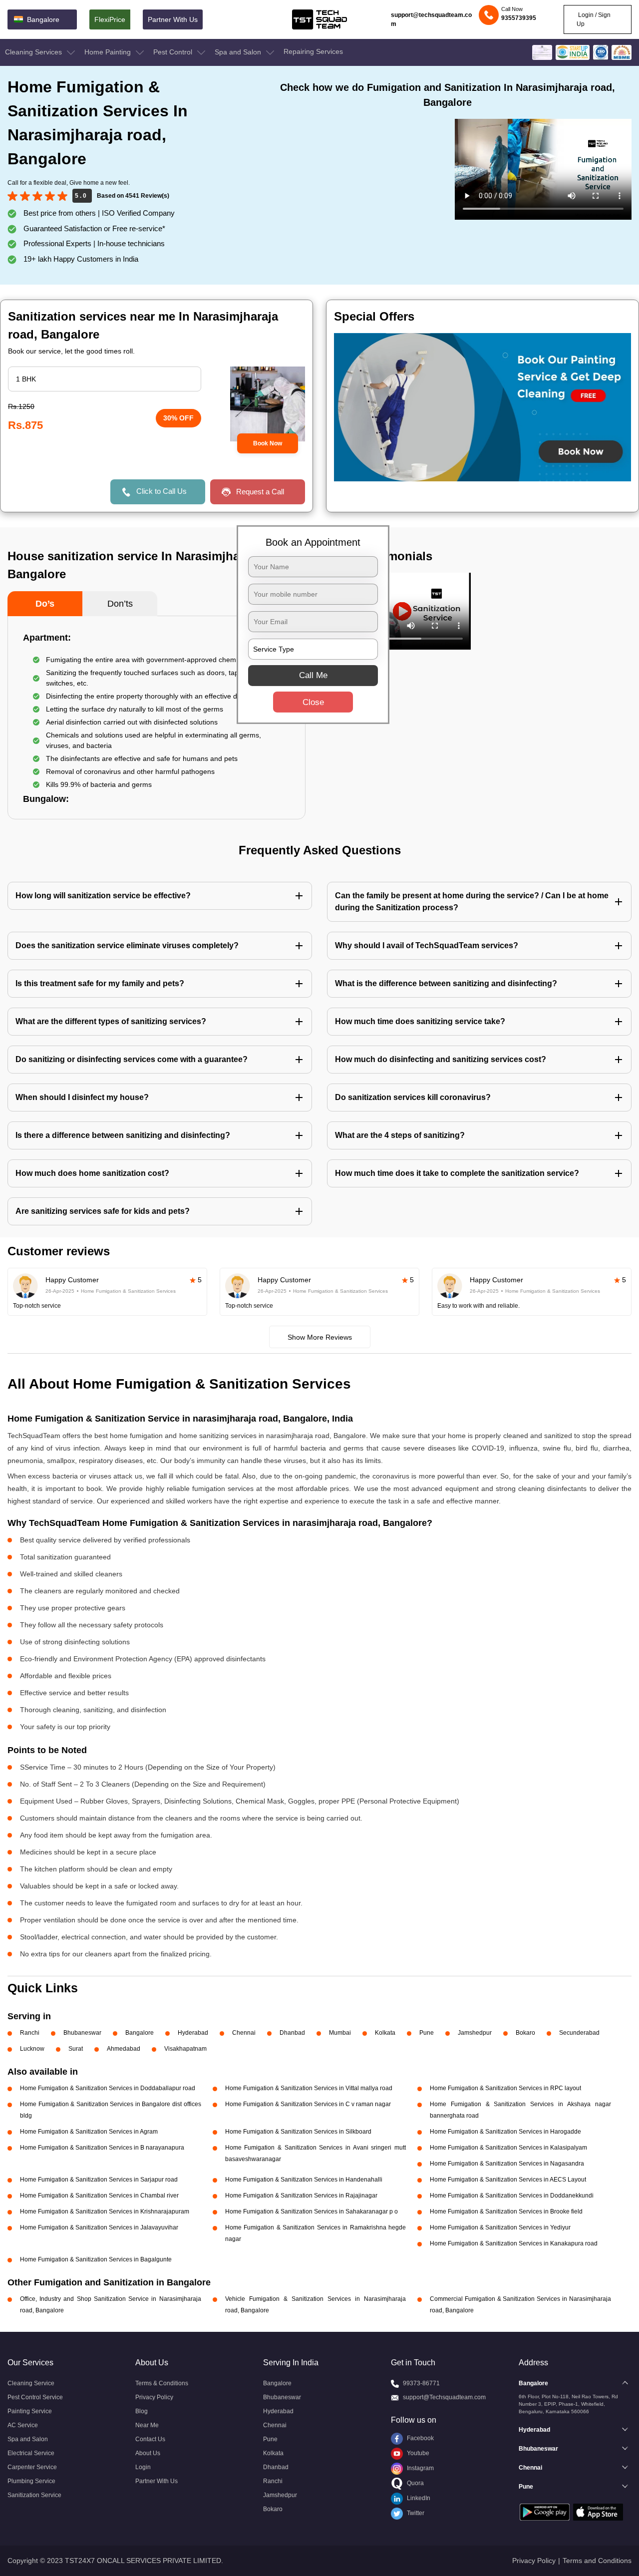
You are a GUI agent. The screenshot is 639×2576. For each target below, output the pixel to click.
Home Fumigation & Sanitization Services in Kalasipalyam (508, 2148)
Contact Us (150, 2439)
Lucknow (32, 2049)
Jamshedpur (475, 2033)
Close (313, 702)
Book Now (268, 443)
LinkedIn (418, 2498)
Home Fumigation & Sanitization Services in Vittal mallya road (309, 2088)
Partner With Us (173, 19)
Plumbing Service (31, 2481)
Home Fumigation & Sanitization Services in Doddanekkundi (512, 2196)
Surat (76, 2049)
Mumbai (340, 2033)
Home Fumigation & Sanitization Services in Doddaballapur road (108, 2088)
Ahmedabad (124, 2049)
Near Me (147, 2425)
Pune (427, 2033)
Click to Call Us (161, 491)
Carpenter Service (32, 2467)
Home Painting (109, 52)
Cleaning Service (31, 2383)
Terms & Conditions (162, 2383)
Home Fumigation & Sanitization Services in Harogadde (505, 2132)
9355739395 (519, 18)
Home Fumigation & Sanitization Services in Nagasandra (507, 2164)
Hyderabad (193, 2033)
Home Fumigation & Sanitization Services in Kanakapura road (514, 2243)
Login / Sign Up (594, 19)
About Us (148, 2453)
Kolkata (385, 2033)
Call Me (313, 675)
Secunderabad (579, 2033)
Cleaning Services (34, 52)
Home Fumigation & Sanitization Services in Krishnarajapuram (105, 2211)
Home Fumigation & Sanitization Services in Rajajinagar (301, 2196)
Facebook (420, 2438)
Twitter (415, 2513)
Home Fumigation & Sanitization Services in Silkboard (298, 2132)
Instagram (420, 2468)
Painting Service (30, 2411)
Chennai (244, 2033)
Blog (142, 2411)
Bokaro (525, 2033)
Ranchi (30, 2033)
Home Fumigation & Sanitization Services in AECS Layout (508, 2180)
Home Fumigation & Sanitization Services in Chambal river (99, 2196)
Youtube (417, 2453)
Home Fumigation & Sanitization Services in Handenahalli (304, 2180)
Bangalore (140, 2033)
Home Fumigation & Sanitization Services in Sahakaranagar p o (312, 2211)
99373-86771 (421, 2383)
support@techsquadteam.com (431, 19)
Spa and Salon (239, 52)
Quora (415, 2483)
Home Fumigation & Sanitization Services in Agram (89, 2132)
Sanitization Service (34, 2495)
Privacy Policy (154, 2397)
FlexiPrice (110, 19)
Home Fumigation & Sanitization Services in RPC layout (505, 2088)
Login (143, 2467)
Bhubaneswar (82, 2033)
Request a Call (260, 492)
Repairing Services (313, 51)
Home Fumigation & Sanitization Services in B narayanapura (102, 2148)
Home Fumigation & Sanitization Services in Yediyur (500, 2227)
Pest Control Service (35, 2397)
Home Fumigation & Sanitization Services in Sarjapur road (99, 2180)
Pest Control (174, 52)
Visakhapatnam (185, 2049)
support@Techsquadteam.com (444, 2397)
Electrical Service (31, 2453)
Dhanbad (292, 2033)
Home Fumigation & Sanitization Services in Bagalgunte (96, 2259)
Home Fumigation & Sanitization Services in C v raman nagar (308, 2104)
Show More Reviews (320, 1337)
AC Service (23, 2425)
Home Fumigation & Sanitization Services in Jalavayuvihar (99, 2227)
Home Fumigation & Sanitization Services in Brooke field (506, 2211)
